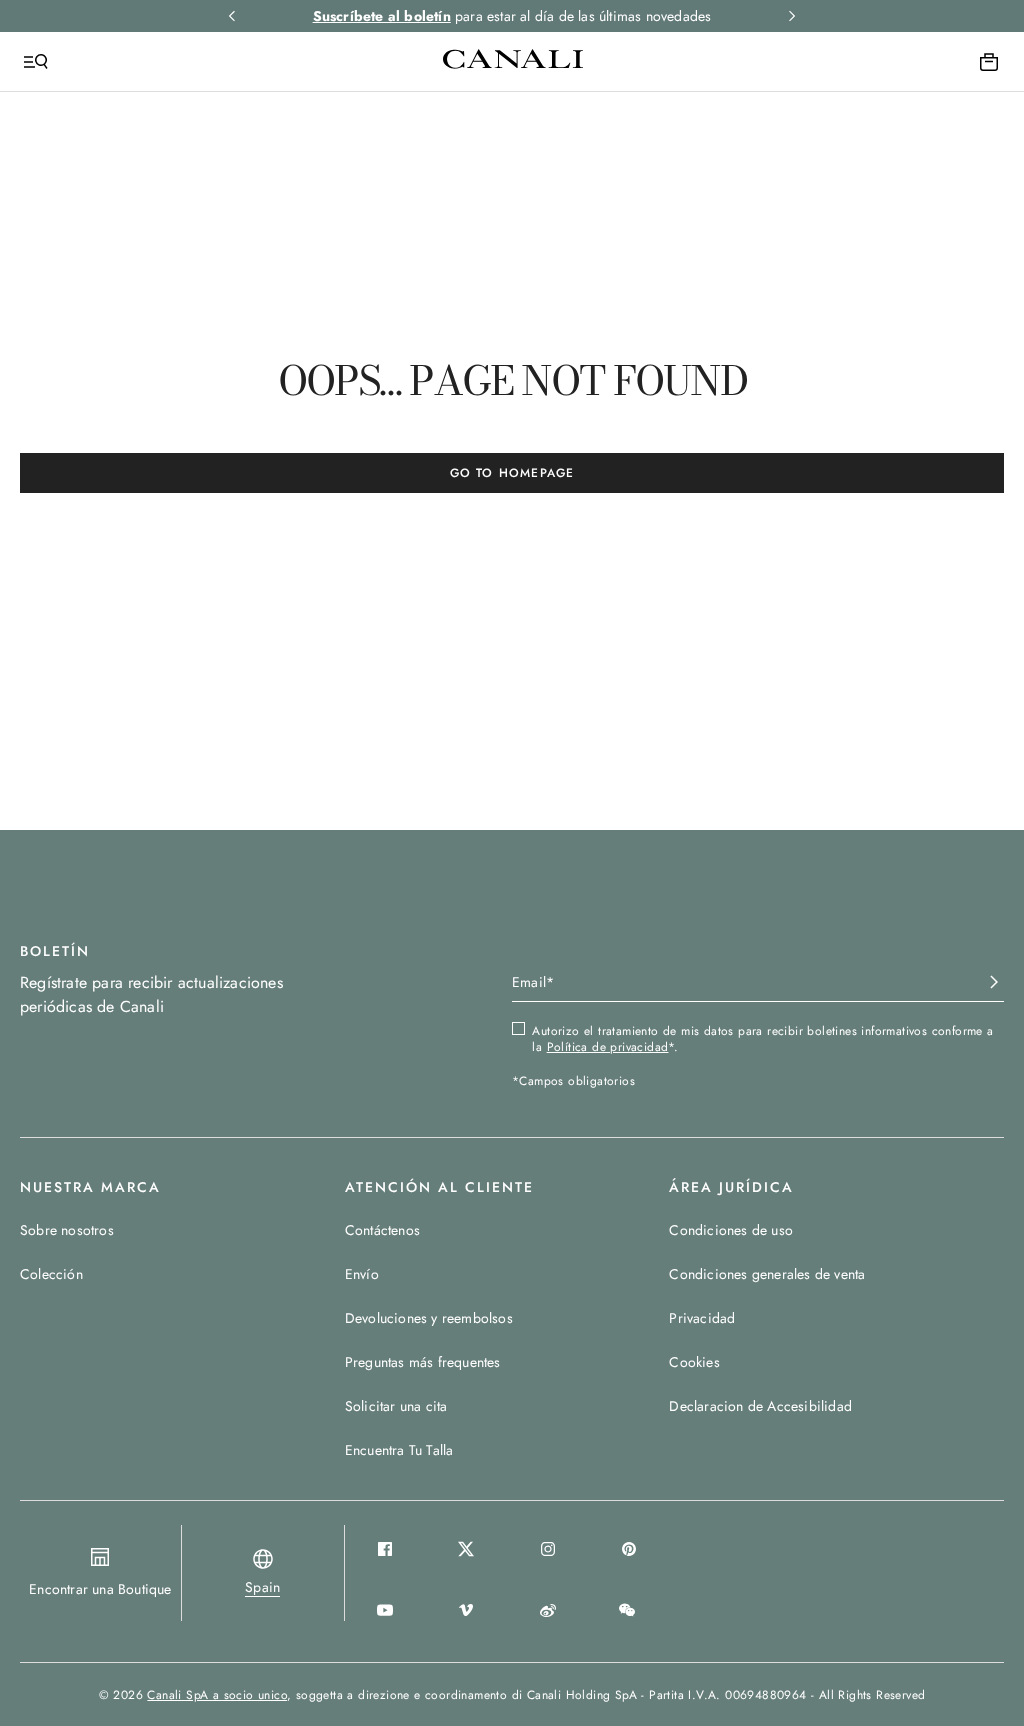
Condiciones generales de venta (767, 1274)
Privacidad (702, 1318)
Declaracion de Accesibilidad (760, 1406)
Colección (51, 1274)
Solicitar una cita (396, 1406)
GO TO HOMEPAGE (512, 473)
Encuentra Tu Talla (399, 1450)
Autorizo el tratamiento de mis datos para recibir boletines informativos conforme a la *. (762, 1039)
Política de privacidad (608, 1047)
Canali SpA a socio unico (217, 1695)
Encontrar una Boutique (100, 1589)
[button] (262, 1587)
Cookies (694, 1362)
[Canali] (513, 61)
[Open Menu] (36, 62)
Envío (362, 1274)
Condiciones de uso (731, 1230)
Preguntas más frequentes (423, 1362)
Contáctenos (382, 1230)
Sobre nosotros (67, 1230)
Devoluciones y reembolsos (429, 1318)
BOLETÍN (55, 951)
